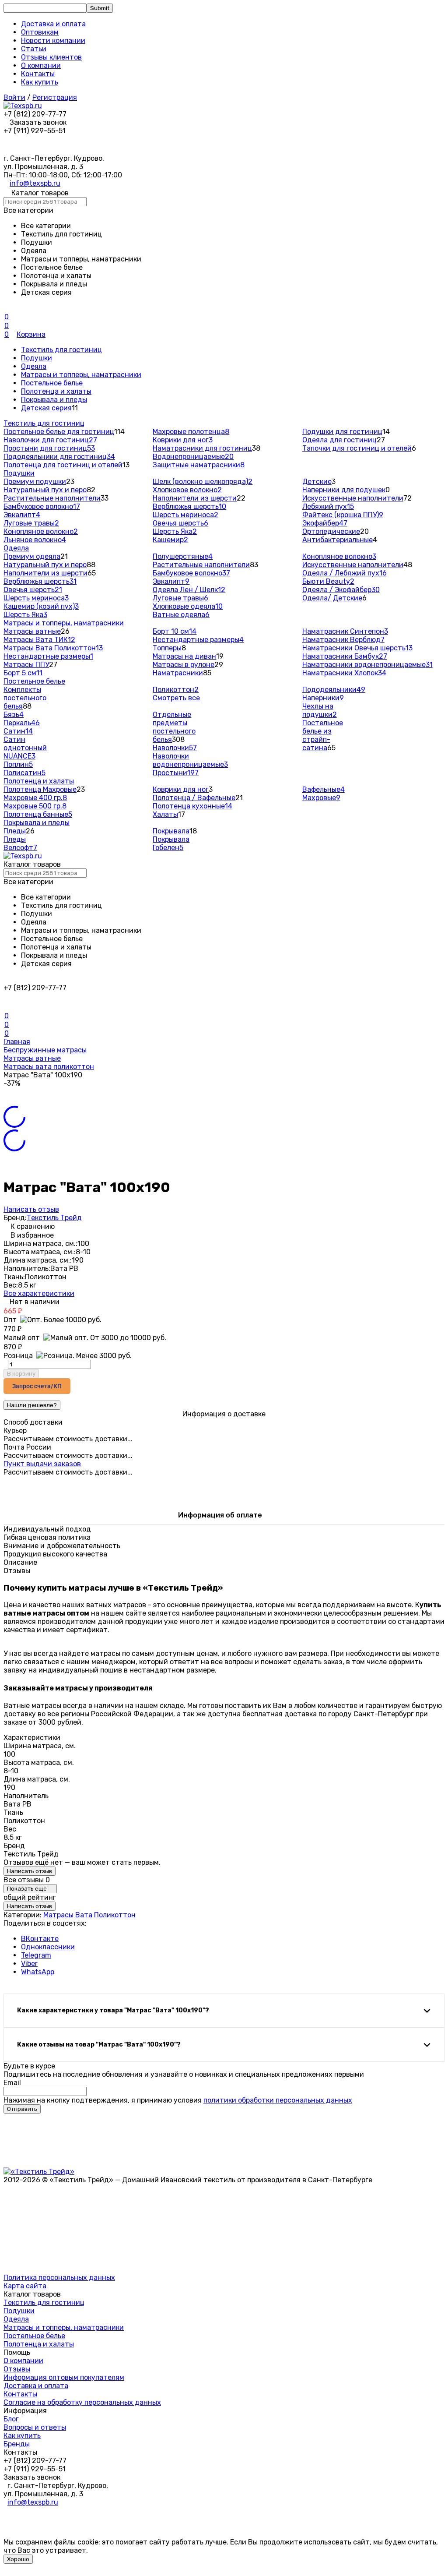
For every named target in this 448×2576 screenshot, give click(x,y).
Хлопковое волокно (187, 490)
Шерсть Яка (175, 531)
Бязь (14, 715)
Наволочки (175, 748)
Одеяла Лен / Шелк (189, 590)
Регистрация (55, 97)
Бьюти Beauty (328, 581)
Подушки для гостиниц (342, 432)
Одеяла (34, 366)
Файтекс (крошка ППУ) (343, 515)
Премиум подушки (35, 482)
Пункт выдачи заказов (42, 1464)
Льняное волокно (35, 540)
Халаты (165, 814)
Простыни (176, 773)
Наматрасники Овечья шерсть (357, 648)
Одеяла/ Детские (332, 598)
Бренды (17, 2444)
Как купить (40, 82)
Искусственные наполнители (353, 498)
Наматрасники (178, 673)
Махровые (321, 798)
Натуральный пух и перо (45, 490)
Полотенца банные (38, 814)
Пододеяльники (334, 690)
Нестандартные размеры (48, 656)
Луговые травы (31, 523)
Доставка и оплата (53, 24)
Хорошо (18, 2559)
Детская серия (46, 408)
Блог (11, 2419)
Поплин (18, 764)
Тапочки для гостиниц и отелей (357, 448)
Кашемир (170, 540)
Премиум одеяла (32, 556)
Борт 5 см (23, 673)
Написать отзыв (31, 1209)
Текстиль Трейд (54, 1218)
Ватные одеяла (181, 615)
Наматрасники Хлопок (344, 673)
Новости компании (53, 41)
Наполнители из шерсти (195, 498)
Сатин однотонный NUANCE (25, 748)
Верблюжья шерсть (189, 506)
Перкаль (22, 723)
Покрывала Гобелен (171, 843)
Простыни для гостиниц (49, 448)
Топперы (167, 648)
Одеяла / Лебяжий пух (345, 573)
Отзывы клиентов (51, 57)
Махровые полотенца (191, 432)
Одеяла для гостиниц (339, 440)
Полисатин (24, 773)
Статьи (34, 49)
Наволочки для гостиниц (50, 440)
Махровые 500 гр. (35, 806)
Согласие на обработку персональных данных (82, 2402)
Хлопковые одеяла (188, 606)
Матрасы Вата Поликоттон (53, 648)
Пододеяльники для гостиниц (59, 457)
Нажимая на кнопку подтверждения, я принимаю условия (178, 2100)
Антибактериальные (338, 540)
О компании (41, 65)
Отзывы (17, 2369)
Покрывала (171, 831)
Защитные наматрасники (199, 465)
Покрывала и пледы (54, 400)
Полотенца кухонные (192, 806)
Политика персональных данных (59, 2278)
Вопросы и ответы (35, 2427)
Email (12, 2083)
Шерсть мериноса (185, 515)
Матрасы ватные (32, 631)
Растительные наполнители (52, 498)
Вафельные (324, 789)
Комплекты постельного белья (25, 698)
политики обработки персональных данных (278, 2100)
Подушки (37, 358)
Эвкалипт (22, 515)
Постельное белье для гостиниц (59, 432)
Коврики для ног (183, 440)
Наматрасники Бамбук (345, 656)
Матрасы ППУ (26, 665)
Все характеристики (39, 1293)
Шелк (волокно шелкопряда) (203, 482)
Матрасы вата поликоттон (49, 1067)
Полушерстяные (183, 556)
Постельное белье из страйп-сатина (323, 735)
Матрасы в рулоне (184, 665)
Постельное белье (52, 383)
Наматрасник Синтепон (345, 631)
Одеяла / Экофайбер (341, 590)
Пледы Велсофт (20, 843)
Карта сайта (25, 2286)
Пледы (15, 831)
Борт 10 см (175, 631)
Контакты (38, 74)
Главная (17, 1042)
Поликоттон (176, 690)
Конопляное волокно (41, 531)
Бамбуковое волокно (42, 506)
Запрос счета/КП (37, 1386)
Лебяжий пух (328, 506)
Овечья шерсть (180, 523)
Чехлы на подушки (320, 710)
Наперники (323, 698)
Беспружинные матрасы (45, 1050)
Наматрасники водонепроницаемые (367, 665)
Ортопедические (331, 531)
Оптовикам (40, 32)
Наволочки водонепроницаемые (190, 760)
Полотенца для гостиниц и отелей (63, 465)
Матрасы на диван (184, 656)
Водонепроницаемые (193, 457)
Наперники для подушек (344, 490)
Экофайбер (325, 523)
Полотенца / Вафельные (194, 798)
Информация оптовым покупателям (64, 2377)
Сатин (18, 731)
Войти (14, 97)
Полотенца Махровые (40, 789)
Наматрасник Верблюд (343, 640)
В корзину (21, 1374)
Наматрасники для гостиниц (202, 448)
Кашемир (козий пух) (41, 606)
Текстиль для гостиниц (61, 350)
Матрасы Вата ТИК (39, 640)
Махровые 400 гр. (35, 798)
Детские (317, 482)
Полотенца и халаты (56, 391)
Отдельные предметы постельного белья (174, 727)
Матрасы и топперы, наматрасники (81, 375)
